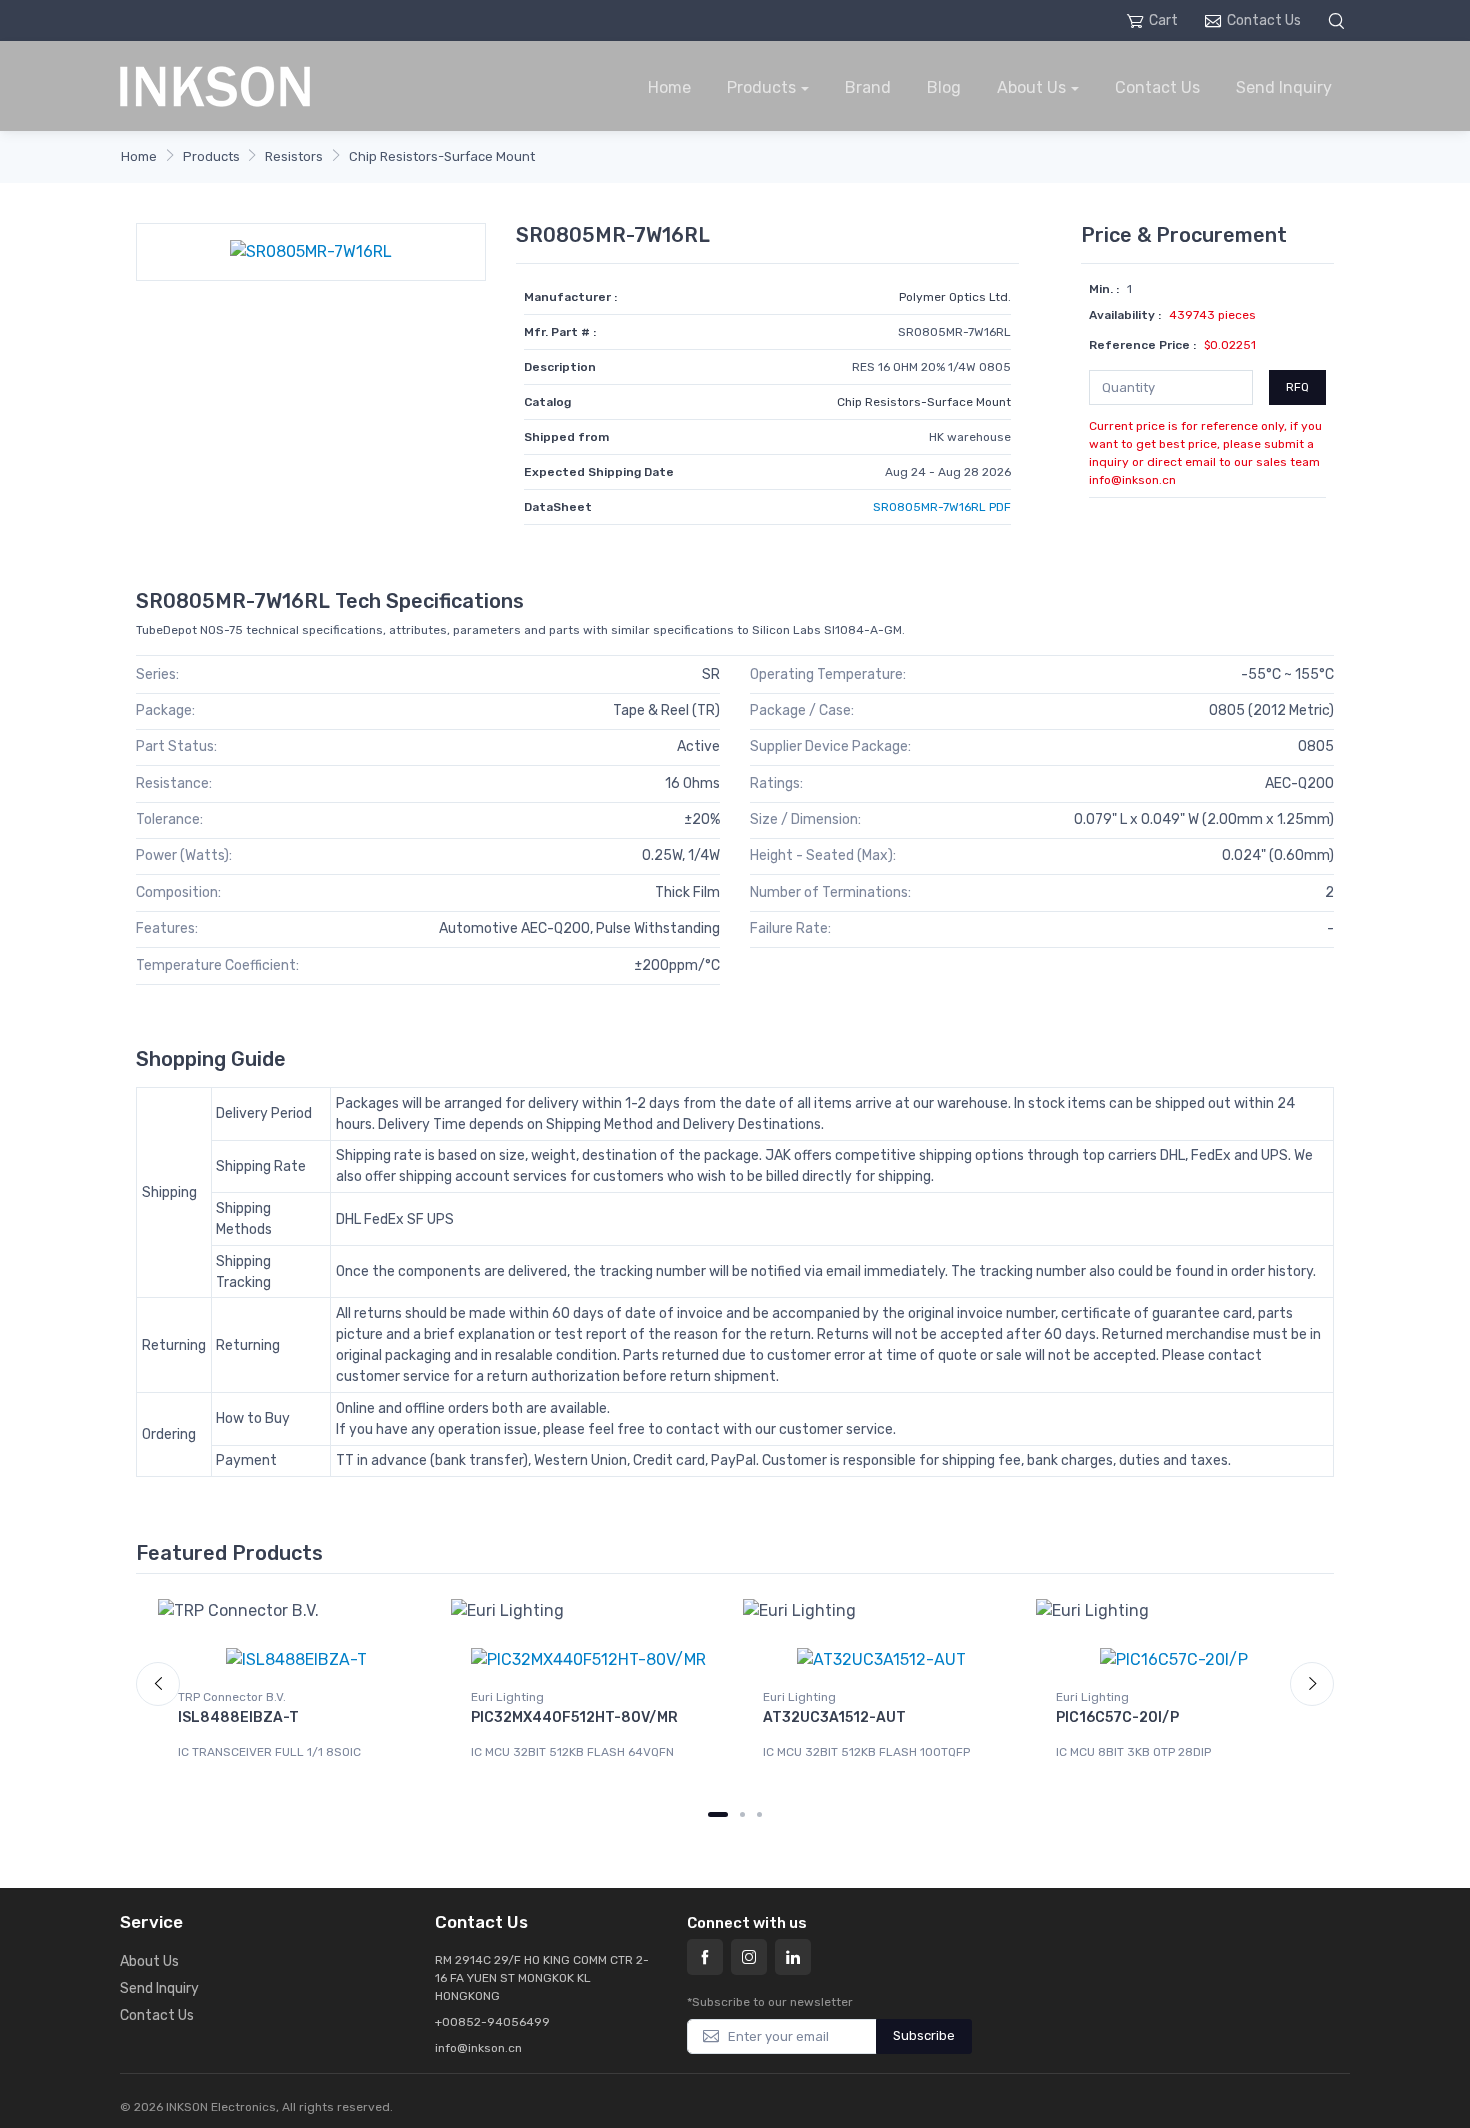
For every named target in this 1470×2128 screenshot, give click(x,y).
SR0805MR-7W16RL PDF (942, 507)
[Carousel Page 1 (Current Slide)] (718, 1814)
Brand (868, 87)
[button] (1339, 20)
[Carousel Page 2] (742, 1814)
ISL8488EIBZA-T (238, 1717)
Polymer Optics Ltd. (955, 297)
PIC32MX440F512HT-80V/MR (574, 1717)
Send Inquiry (1284, 87)
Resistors (294, 156)
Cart (1163, 20)
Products (761, 87)
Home (669, 87)
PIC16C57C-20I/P (1117, 1717)
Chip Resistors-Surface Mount (442, 156)
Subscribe (924, 2035)
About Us (1031, 87)
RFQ (1297, 387)
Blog (944, 87)
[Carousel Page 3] (759, 1814)
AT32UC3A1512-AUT (834, 1717)
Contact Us (1264, 20)
